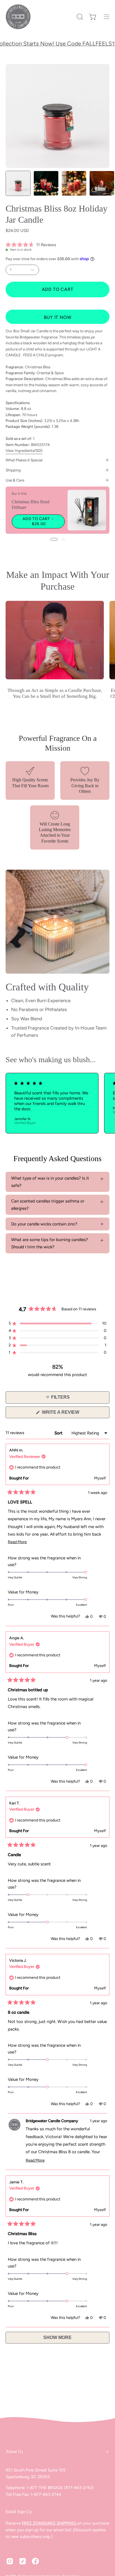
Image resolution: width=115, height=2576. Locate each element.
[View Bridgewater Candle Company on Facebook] (35, 2561)
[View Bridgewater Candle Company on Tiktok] (23, 2561)
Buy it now (58, 317)
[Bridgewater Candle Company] (18, 17)
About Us (14, 2452)
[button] (79, 17)
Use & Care (15, 480)
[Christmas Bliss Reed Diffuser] (87, 510)
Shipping (13, 470)
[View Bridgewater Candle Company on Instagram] (10, 2561)
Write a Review (70, 1414)
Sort (59, 1433)
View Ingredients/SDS (24, 450)
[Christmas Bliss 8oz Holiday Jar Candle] (18, 183)
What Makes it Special (24, 460)
